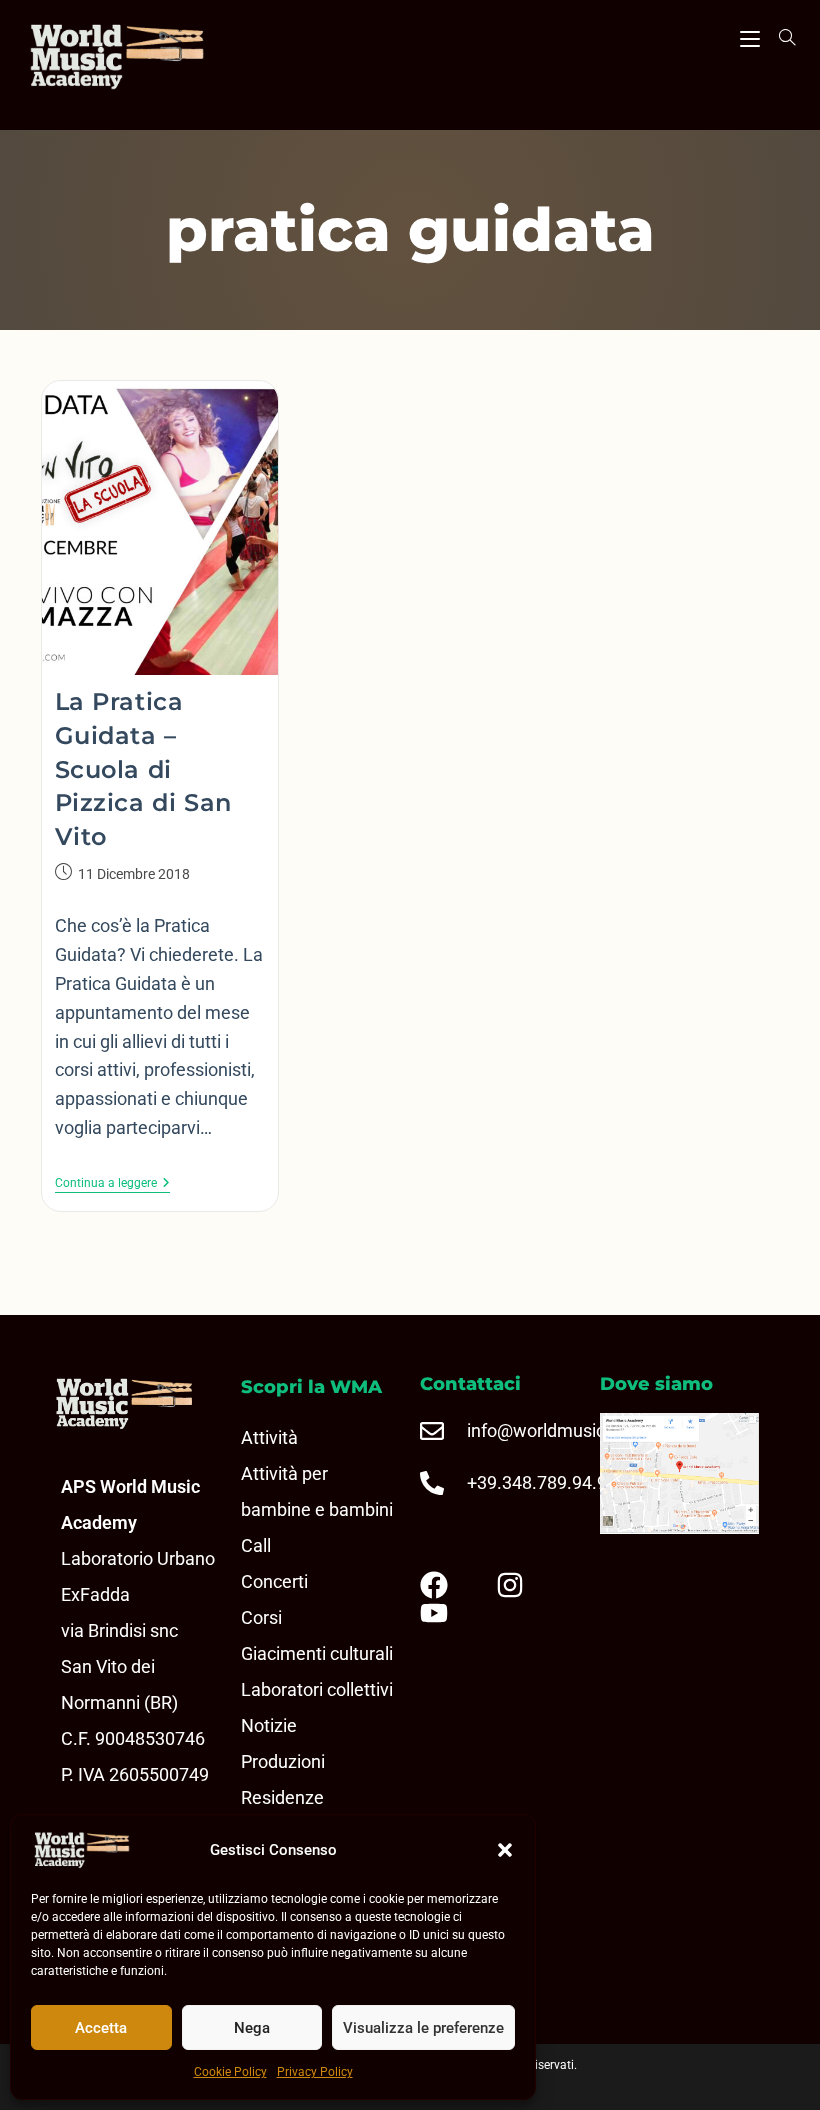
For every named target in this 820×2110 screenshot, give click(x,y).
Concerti (274, 1581)
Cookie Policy (230, 2072)
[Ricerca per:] (780, 37)
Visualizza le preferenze (423, 2028)
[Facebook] (450, 1585)
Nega (252, 2028)
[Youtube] (450, 1613)
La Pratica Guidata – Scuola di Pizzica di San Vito (143, 768)
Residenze (282, 1797)
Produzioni (283, 1761)
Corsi (261, 1617)
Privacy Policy (315, 2072)
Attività (269, 1437)
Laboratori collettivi (317, 1689)
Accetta (101, 2028)
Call (256, 1545)
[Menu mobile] (750, 36)
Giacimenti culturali (317, 1653)
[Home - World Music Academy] (146, 59)
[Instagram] (526, 1585)
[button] (505, 1850)
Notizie (269, 1725)
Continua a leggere (112, 1183)
